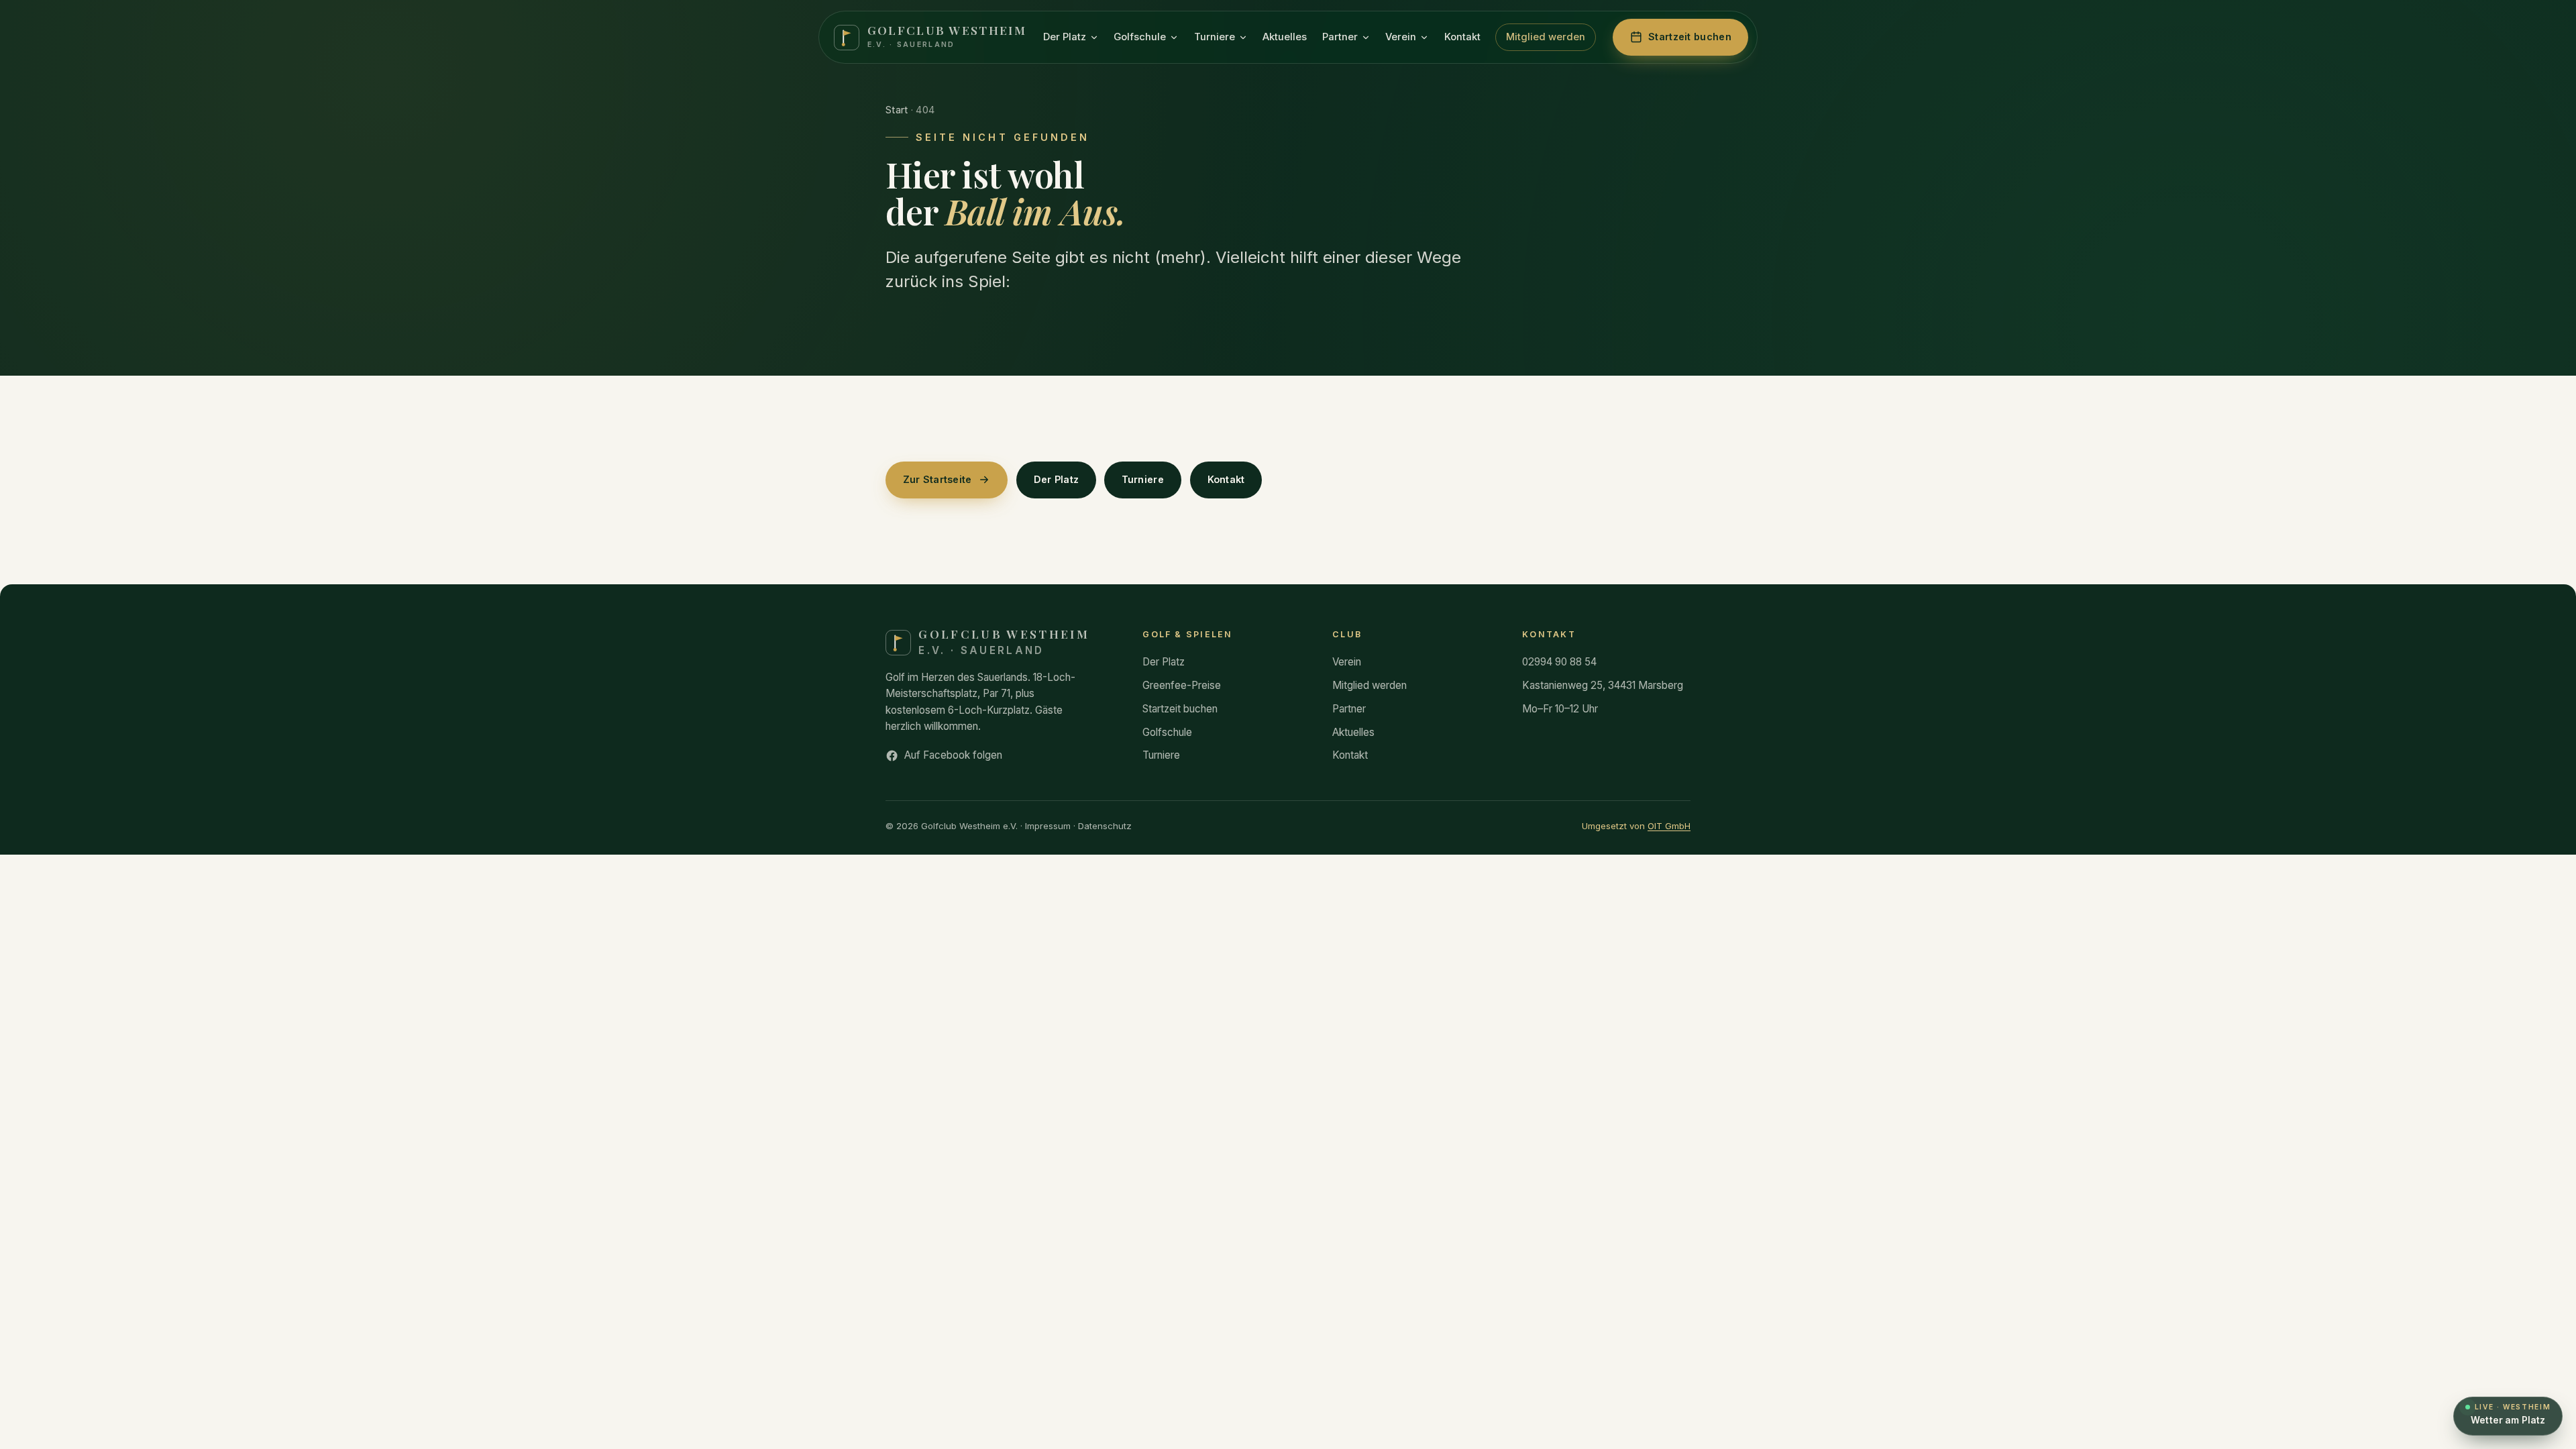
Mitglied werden (1546, 37)
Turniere (1215, 37)
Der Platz (1065, 37)
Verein (1401, 37)
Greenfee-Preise (1182, 685)
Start (897, 110)
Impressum (1048, 826)
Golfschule (1140, 37)
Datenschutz (1105, 826)
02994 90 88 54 (1559, 662)
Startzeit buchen (1180, 709)
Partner (1340, 37)
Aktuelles (1285, 37)
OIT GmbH (1669, 826)
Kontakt (1462, 37)
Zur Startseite (937, 479)
